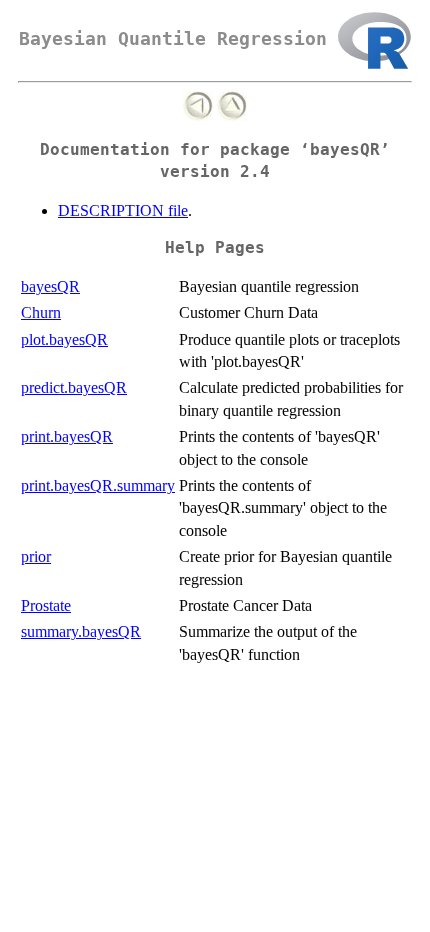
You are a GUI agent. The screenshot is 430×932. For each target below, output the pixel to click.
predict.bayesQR (74, 387)
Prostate (46, 605)
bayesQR (50, 286)
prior (36, 556)
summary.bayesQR (81, 631)
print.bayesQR (67, 436)
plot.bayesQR (64, 339)
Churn (41, 312)
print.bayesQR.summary (98, 485)
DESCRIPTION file (123, 210)
